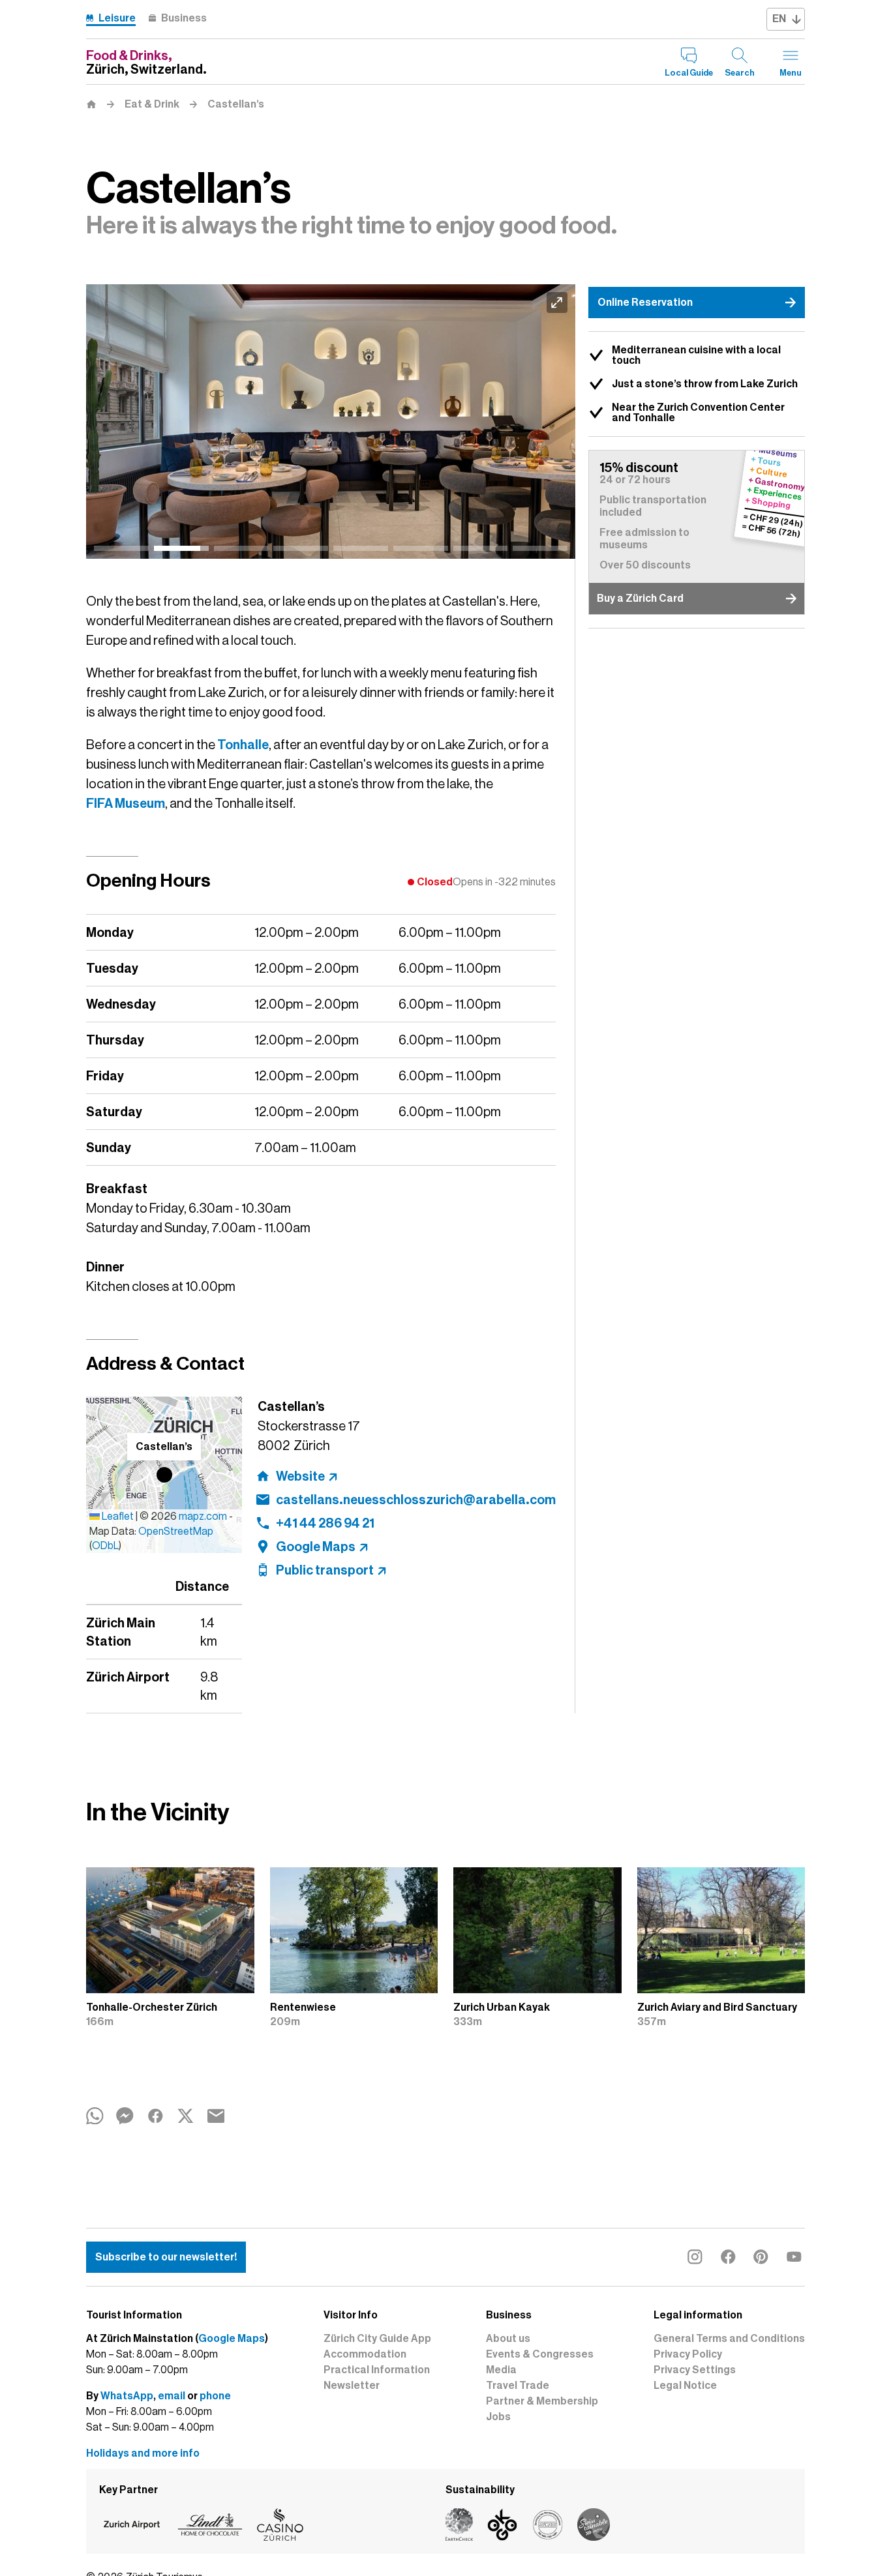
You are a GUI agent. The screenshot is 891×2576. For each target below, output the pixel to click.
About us (508, 2339)
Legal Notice (685, 2386)
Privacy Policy (688, 2354)
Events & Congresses (540, 2354)
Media (501, 2370)
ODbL (105, 1546)
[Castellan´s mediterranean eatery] (333, 422)
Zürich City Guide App (377, 2339)
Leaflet (117, 1517)
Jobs (498, 2417)
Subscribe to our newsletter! (166, 2257)
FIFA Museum (126, 803)
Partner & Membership (542, 2401)
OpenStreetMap (176, 1532)
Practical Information (377, 2370)
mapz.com (204, 1517)
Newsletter (352, 2386)
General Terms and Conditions (729, 2339)
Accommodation (365, 2354)
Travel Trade (518, 2386)
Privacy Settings (695, 2370)
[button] (164, 1475)
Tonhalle (243, 745)
